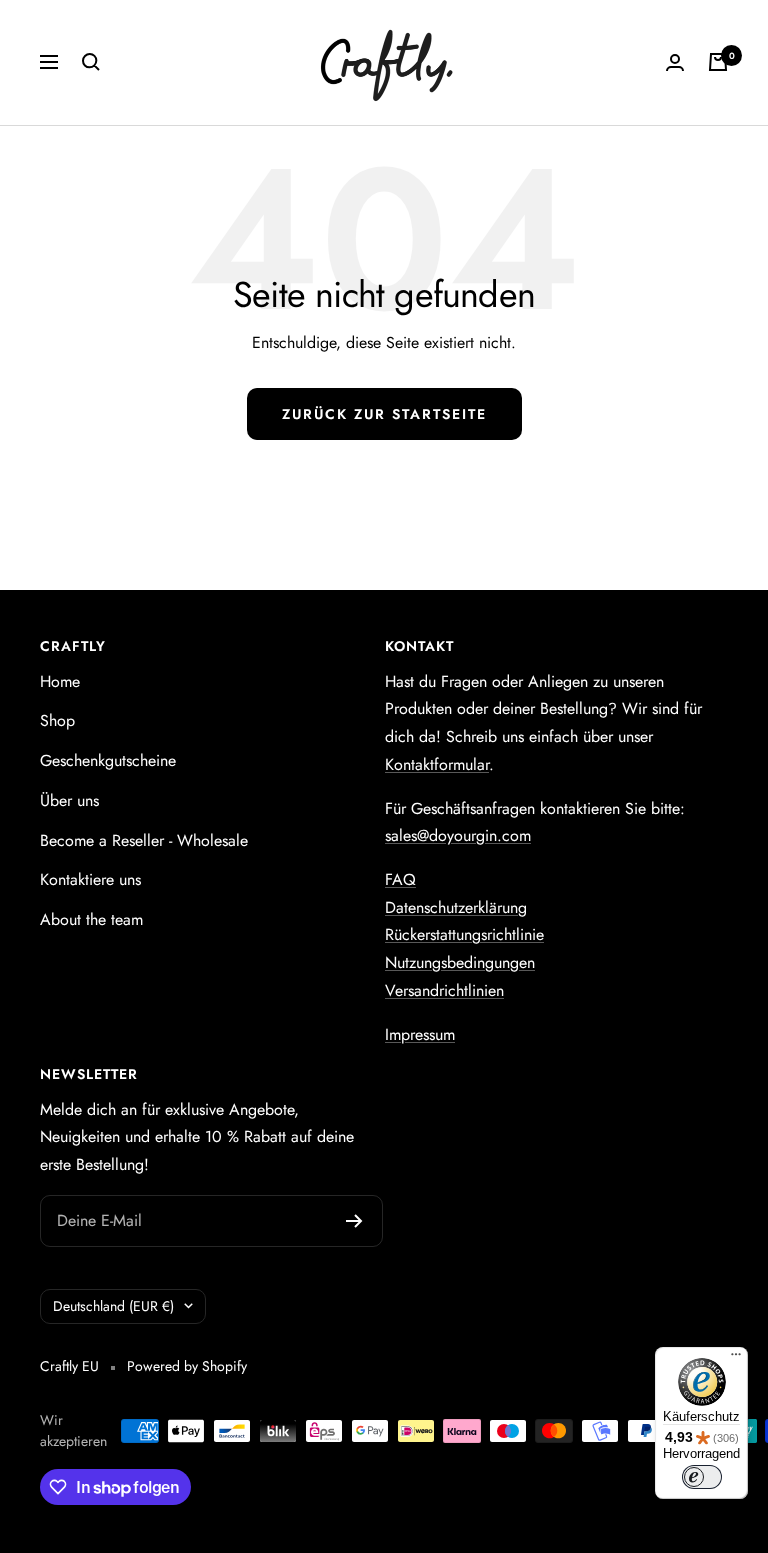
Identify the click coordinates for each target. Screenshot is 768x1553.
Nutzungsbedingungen (460, 962)
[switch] (702, 1477)
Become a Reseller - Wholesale (144, 840)
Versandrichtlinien (444, 990)
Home (60, 681)
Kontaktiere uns (90, 879)
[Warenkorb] (718, 62)
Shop (57, 720)
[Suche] (91, 62)
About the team (91, 919)
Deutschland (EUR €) (113, 1306)
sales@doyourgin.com (458, 835)
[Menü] (736, 1359)
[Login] (675, 62)
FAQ (400, 879)
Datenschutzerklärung (456, 907)
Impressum (420, 1034)
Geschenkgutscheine (108, 760)
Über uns (69, 800)
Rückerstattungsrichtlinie (464, 934)
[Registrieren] (354, 1221)
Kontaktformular (437, 764)
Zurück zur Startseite (384, 414)
